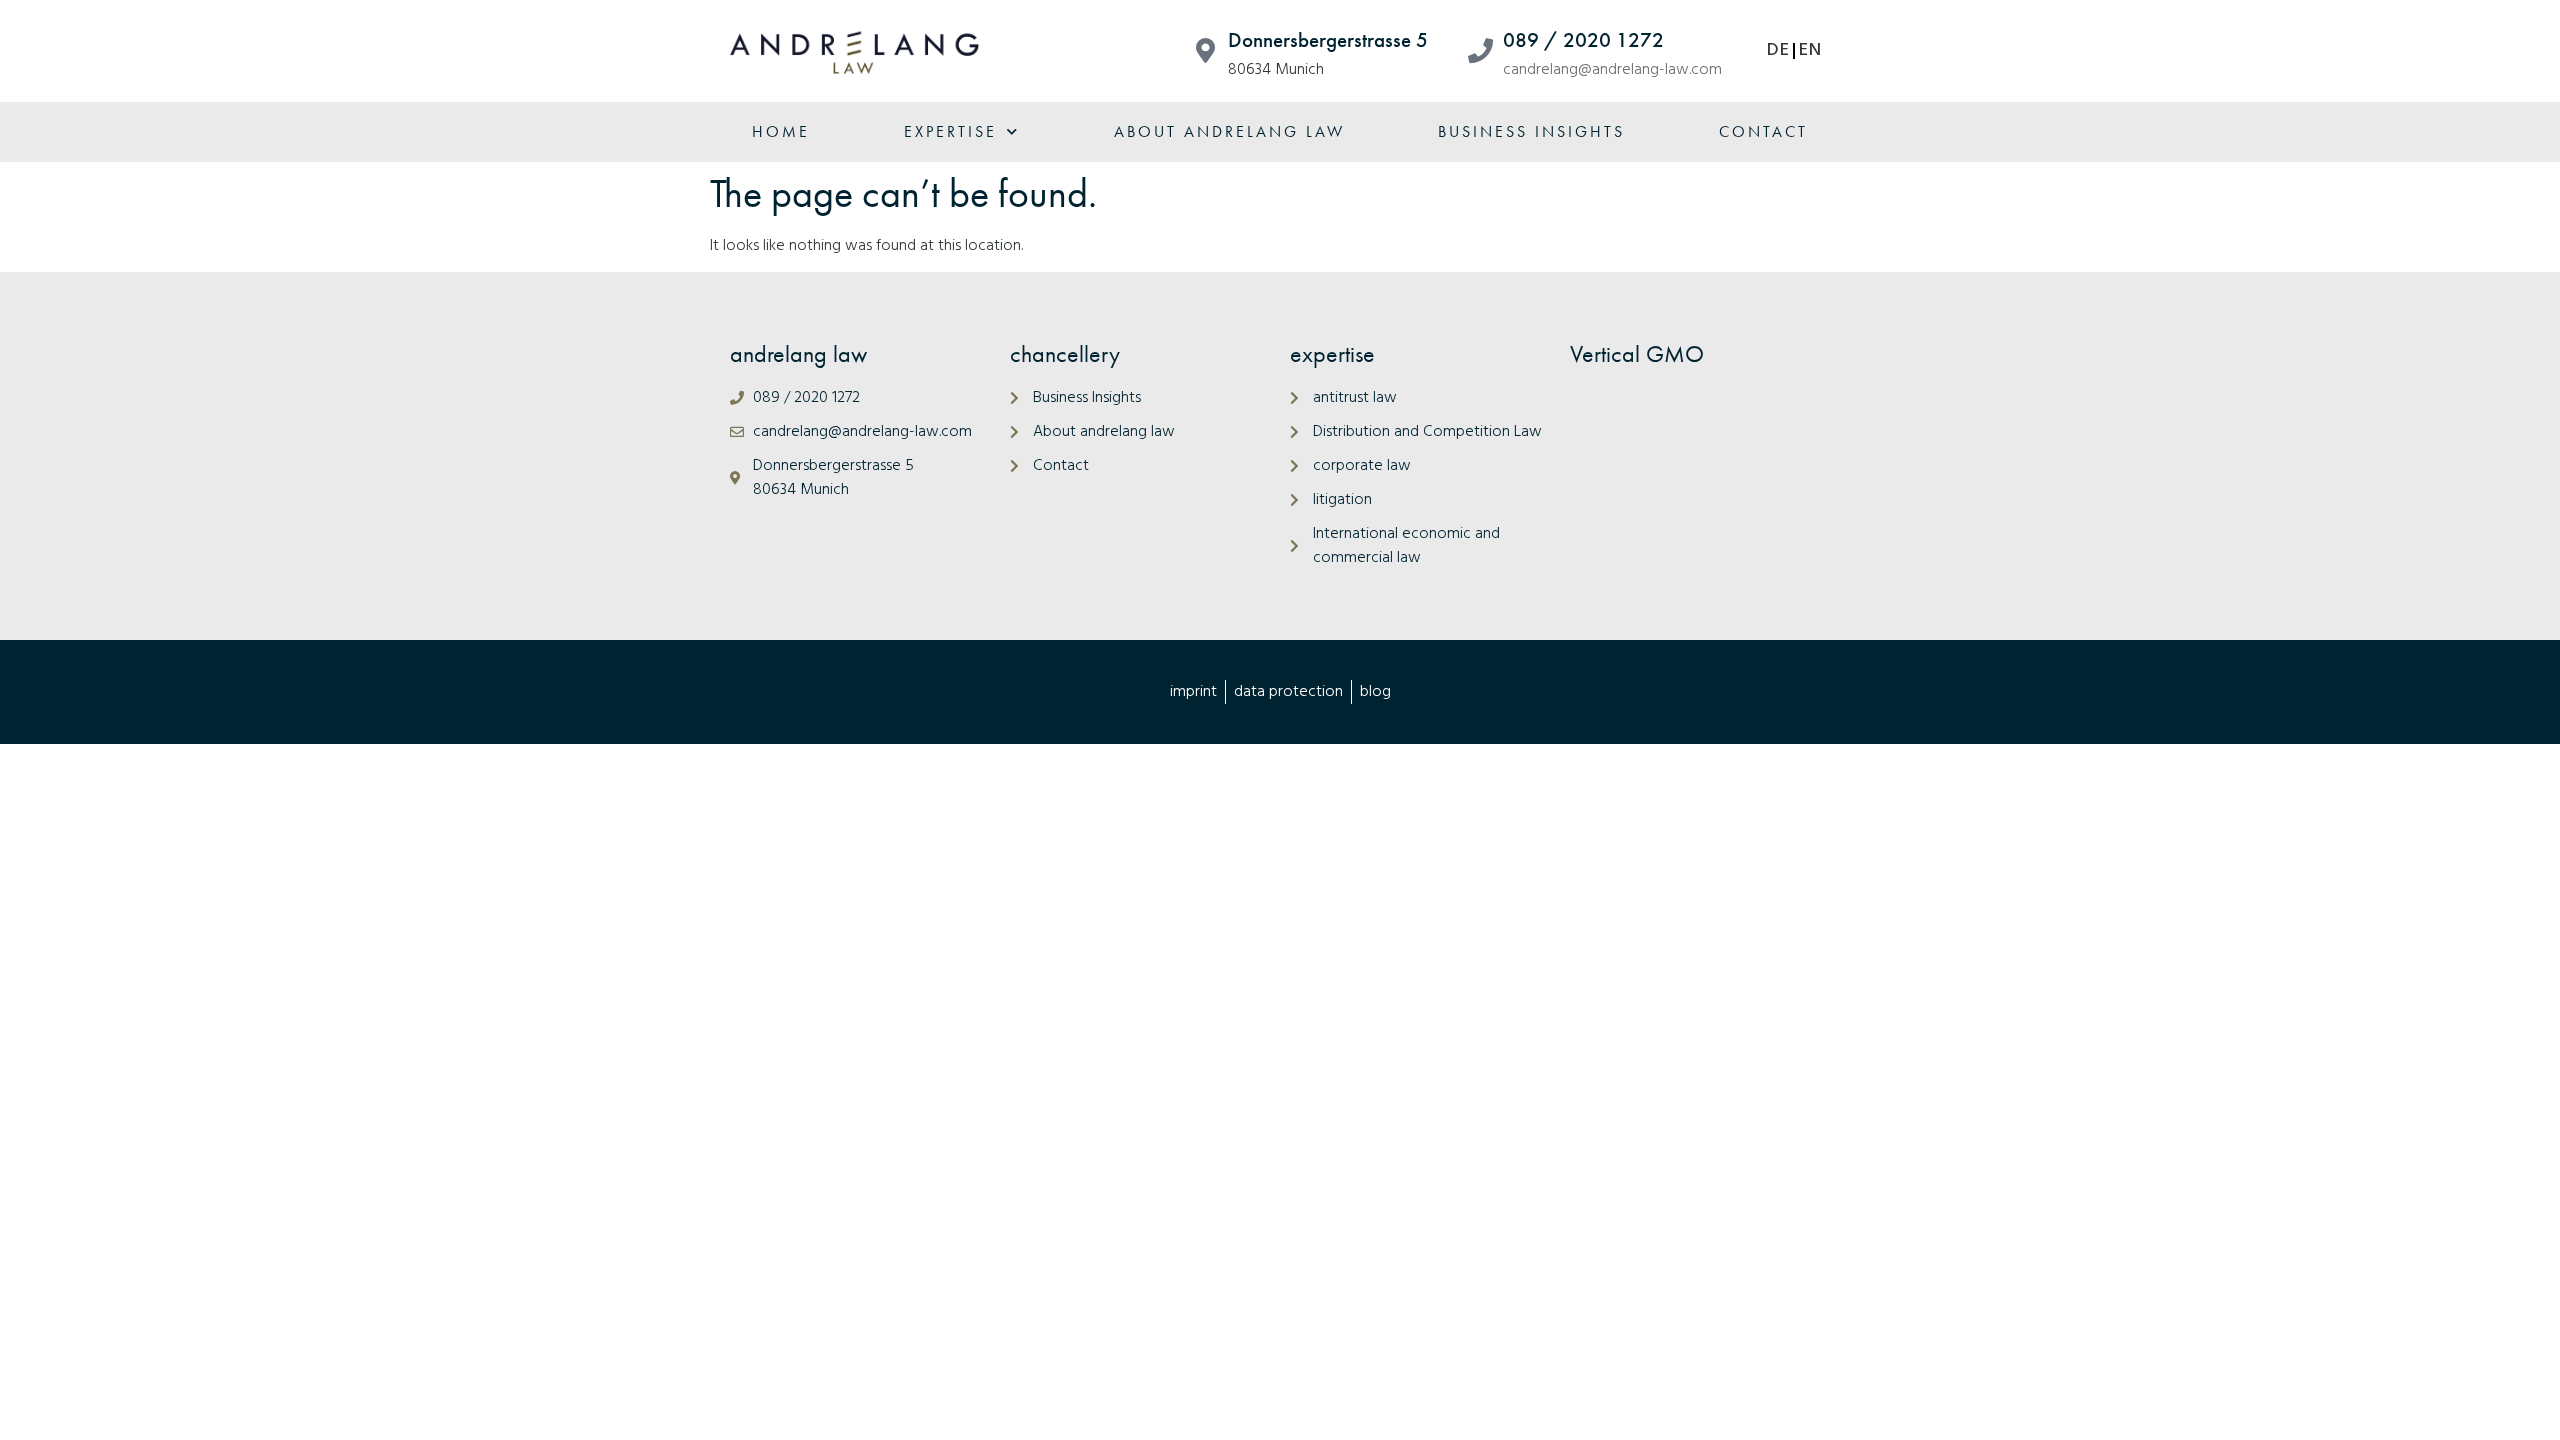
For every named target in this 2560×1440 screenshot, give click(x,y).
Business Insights (1531, 131)
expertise (950, 131)
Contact (1763, 131)
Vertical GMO (1637, 353)
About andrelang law (1229, 131)
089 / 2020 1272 (1583, 40)
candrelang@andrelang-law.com (1612, 70)
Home (781, 131)
